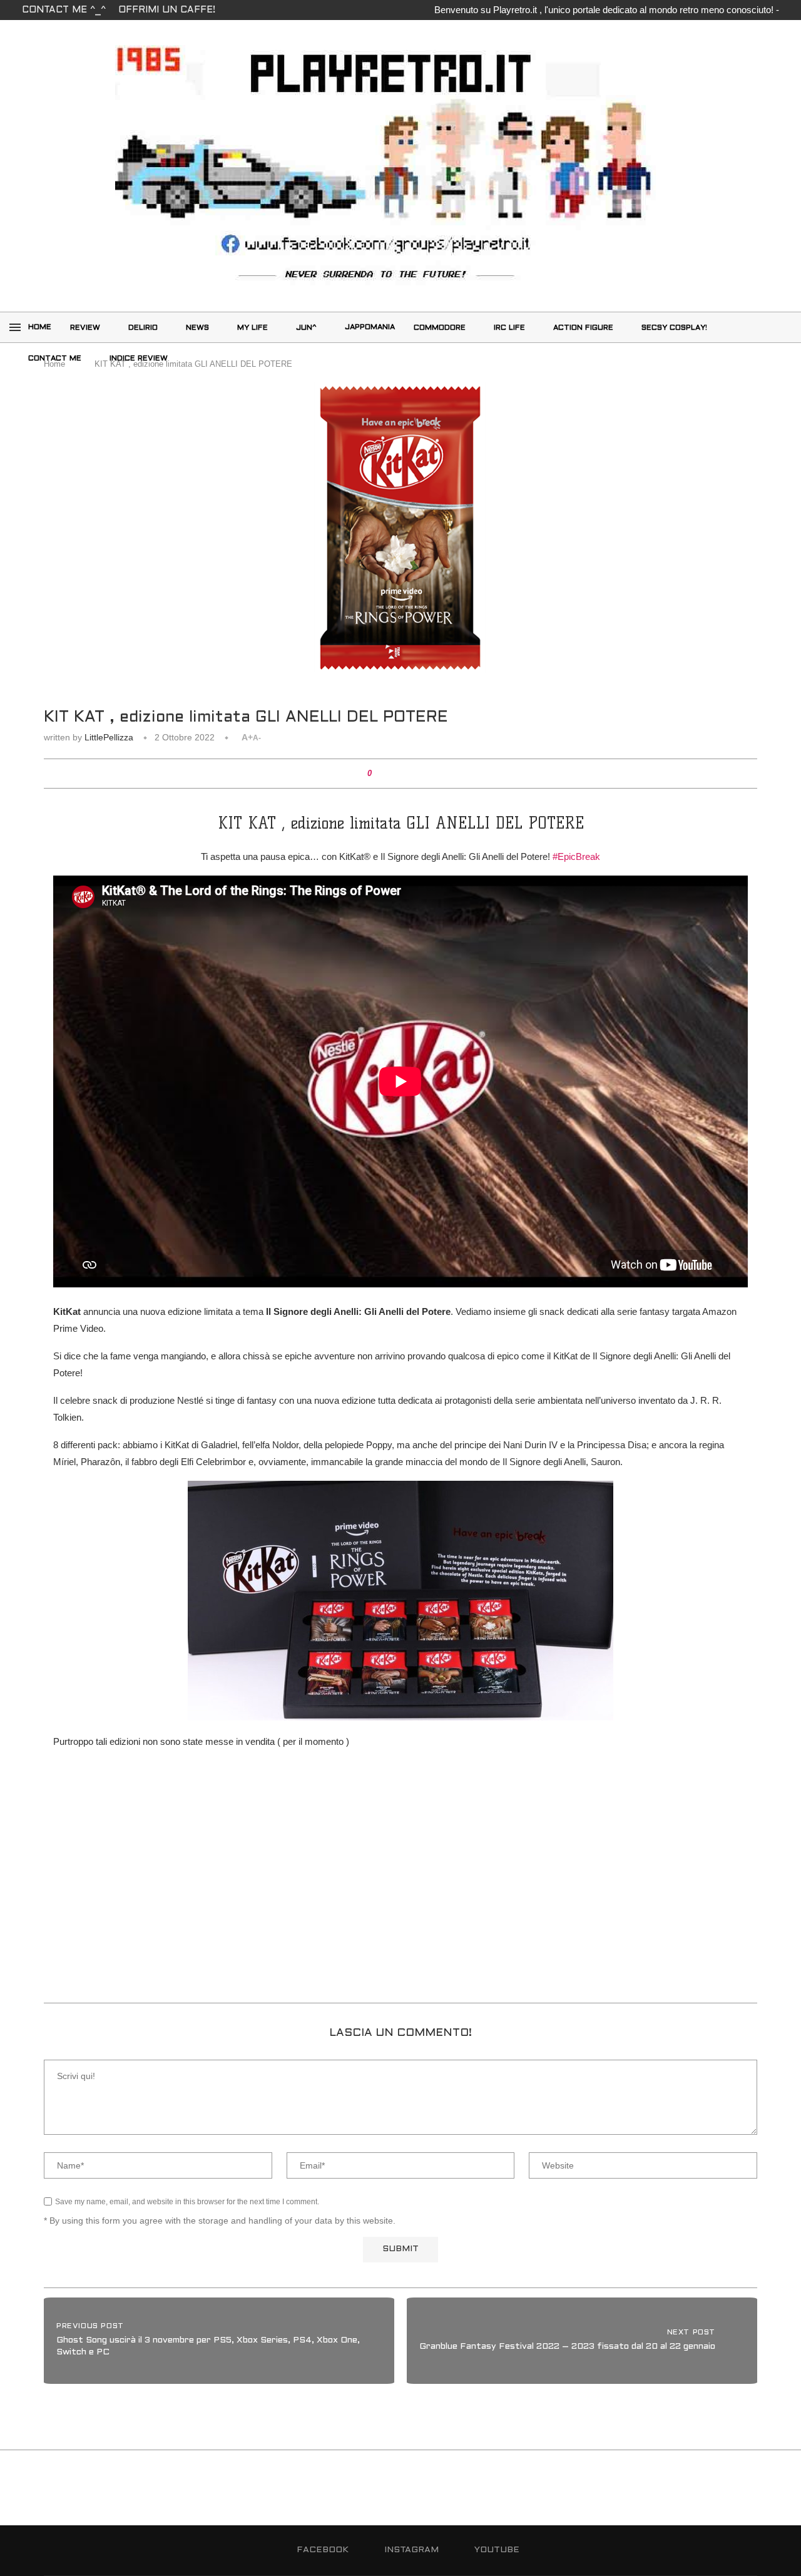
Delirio (143, 328)
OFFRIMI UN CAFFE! (167, 10)
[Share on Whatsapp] (414, 774)
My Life (253, 328)
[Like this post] (378, 774)
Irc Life (509, 328)
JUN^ (306, 328)
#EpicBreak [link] (576, 856)
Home (40, 327)
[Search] (748, 327)
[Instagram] (772, 327)
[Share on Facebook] (390, 774)
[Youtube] (758, 357)
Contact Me (55, 359)
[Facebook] (758, 327)
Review (85, 328)
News (197, 328)
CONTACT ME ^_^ (64, 10)
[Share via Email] (426, 774)
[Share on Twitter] (402, 774)
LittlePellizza (109, 737)
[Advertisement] (400, 1896)
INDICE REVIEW (139, 359)
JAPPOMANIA (370, 327)
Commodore (440, 328)
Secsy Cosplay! (674, 328)
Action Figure (583, 328)
